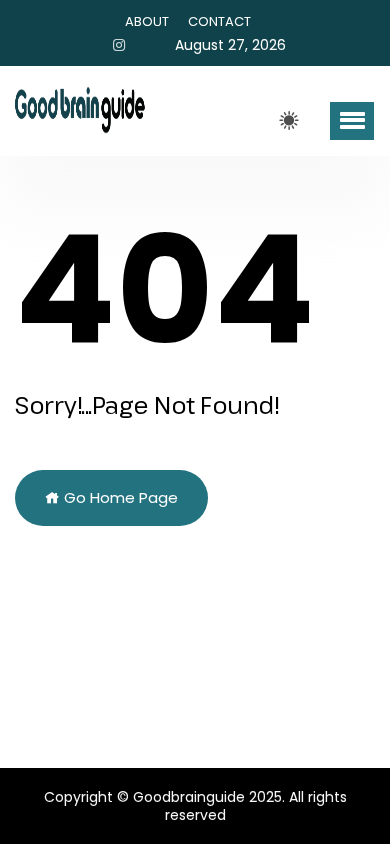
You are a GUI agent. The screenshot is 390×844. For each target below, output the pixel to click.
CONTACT (219, 21)
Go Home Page (119, 497)
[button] (352, 121)
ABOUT (147, 21)
